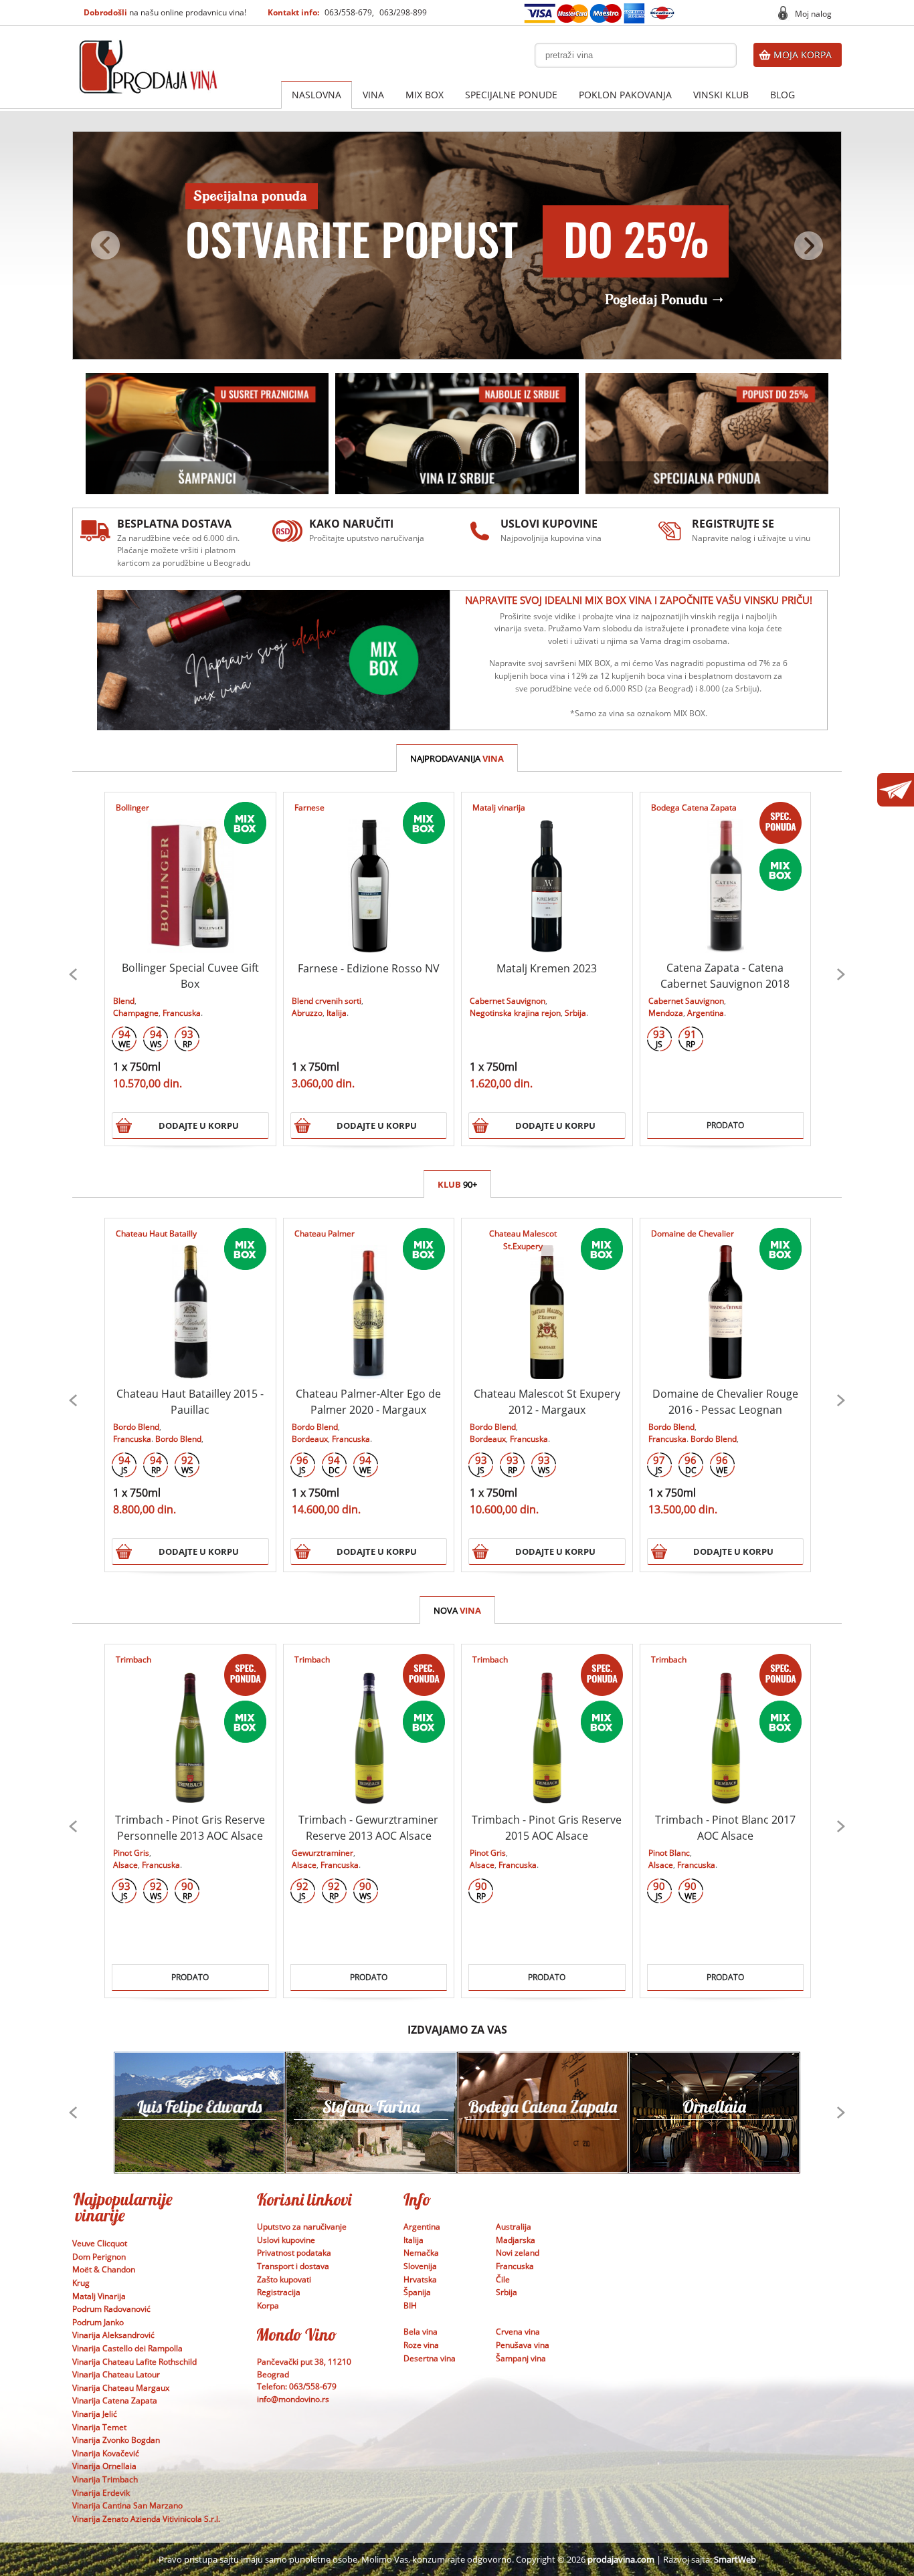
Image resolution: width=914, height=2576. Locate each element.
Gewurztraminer (323, 1853)
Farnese (309, 808)
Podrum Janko (98, 2322)
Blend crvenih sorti (327, 1001)
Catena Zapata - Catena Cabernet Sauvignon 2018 (725, 976)
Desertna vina (430, 2358)
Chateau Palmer (325, 1233)
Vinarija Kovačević (106, 2453)
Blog (783, 95)
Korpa (268, 2305)
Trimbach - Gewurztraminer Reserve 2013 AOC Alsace (368, 1828)
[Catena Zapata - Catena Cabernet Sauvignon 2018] (725, 873)
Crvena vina (518, 2332)
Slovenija (420, 2266)
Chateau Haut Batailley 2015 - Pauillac (190, 1402)
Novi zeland (518, 2253)
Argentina (706, 1013)
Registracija (279, 2292)
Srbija (575, 1013)
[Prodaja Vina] (149, 48)
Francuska (182, 1013)
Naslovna (316, 95)
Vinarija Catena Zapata (115, 2400)
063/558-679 (348, 12)
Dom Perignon (99, 2257)
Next (841, 974)
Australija (514, 2227)
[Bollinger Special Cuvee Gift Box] (190, 873)
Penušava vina (523, 2345)
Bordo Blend (136, 1427)
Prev (73, 974)
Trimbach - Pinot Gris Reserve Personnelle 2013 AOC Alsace (190, 1828)
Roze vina (421, 2345)
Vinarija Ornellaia (104, 2466)
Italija (337, 1013)
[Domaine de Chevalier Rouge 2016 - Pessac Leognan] (725, 1299)
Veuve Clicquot (100, 2243)
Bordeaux (310, 1439)
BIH (410, 2305)
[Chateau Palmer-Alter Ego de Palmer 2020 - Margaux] (368, 1299)
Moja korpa (803, 55)
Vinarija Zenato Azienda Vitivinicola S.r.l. (146, 2519)
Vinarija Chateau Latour (116, 2374)
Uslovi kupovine (286, 2240)
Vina (373, 95)
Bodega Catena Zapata (694, 808)
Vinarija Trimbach (105, 2479)
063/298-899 (403, 12)
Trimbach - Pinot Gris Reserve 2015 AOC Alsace (547, 1828)
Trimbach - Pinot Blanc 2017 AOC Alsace (725, 1828)
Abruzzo (307, 1013)
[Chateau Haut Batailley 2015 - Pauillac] (190, 1299)
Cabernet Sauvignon (508, 1001)
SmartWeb (735, 2559)
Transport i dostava (293, 2266)
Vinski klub (721, 95)
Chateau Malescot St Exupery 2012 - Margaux (547, 1402)
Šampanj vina (521, 2358)
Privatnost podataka (294, 2253)
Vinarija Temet (99, 2427)
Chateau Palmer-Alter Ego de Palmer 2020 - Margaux (368, 1402)
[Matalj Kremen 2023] (547, 873)
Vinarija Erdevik (101, 2493)
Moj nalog (813, 14)
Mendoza (666, 1013)
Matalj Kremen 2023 (547, 968)
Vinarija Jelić (95, 2414)
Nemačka (421, 2253)
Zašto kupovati (284, 2279)
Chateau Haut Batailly (156, 1233)
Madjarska (516, 2240)
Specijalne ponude (511, 95)
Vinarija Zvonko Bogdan (116, 2440)
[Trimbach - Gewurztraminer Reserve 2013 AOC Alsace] (368, 1725)
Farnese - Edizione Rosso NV (369, 968)
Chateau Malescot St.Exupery (523, 1240)
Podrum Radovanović (111, 2309)
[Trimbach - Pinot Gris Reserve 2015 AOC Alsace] (547, 1725)
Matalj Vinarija (99, 2296)
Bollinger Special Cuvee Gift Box (190, 976)
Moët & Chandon (104, 2269)
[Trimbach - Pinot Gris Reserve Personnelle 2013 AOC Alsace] (190, 1725)
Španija (417, 2292)
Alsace (125, 1865)
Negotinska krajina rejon (515, 1013)
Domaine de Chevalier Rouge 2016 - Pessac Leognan (725, 1402)
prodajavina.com (621, 2559)
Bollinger (132, 808)
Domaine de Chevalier (693, 1233)
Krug (81, 2283)
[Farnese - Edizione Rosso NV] (368, 873)
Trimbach (133, 1659)
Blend (124, 1001)
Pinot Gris (131, 1853)
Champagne (136, 1013)
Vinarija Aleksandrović (113, 2335)
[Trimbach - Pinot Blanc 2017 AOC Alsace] (725, 1725)
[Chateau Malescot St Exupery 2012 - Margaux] (547, 1299)
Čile (503, 2279)
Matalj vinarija (499, 808)
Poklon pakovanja (625, 95)
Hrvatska (420, 2279)
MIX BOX (425, 95)
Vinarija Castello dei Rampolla (127, 2348)
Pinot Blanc (669, 1853)
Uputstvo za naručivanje (302, 2227)
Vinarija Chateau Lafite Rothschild (134, 2362)
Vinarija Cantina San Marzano (127, 2505)
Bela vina (421, 2332)
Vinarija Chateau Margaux (121, 2388)
